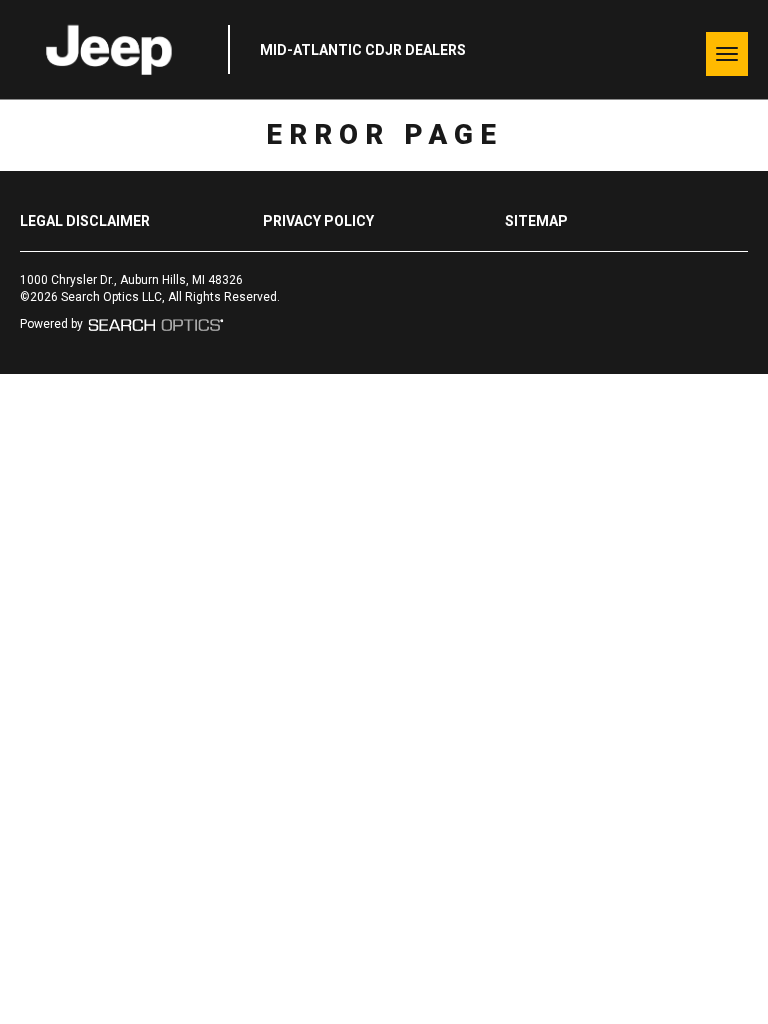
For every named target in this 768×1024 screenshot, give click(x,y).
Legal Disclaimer (85, 221)
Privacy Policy (318, 221)
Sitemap (536, 221)
